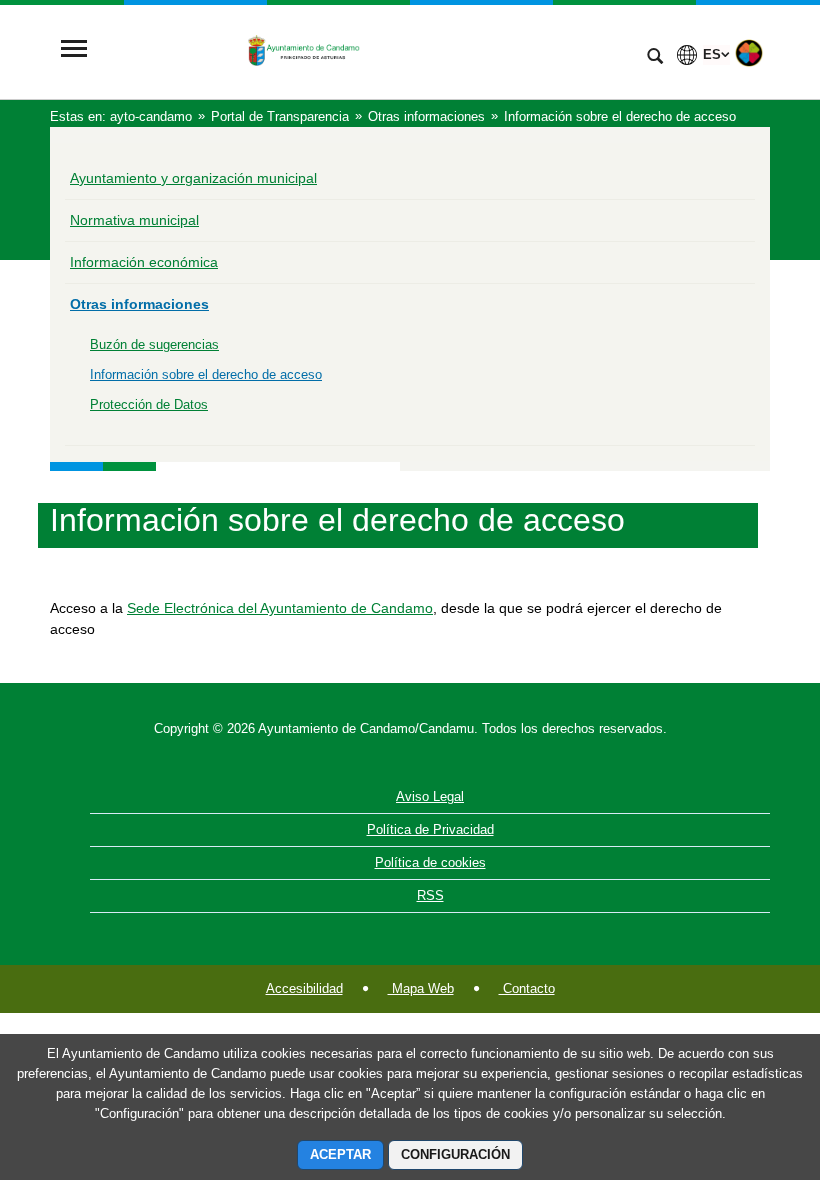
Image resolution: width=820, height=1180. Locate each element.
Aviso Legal (430, 796)
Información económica (144, 262)
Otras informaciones (139, 304)
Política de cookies (430, 862)
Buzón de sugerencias (154, 344)
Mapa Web (421, 988)
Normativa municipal (134, 220)
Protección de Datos (149, 404)
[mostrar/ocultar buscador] (655, 58)
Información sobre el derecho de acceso (206, 374)
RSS (430, 895)
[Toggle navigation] (74, 50)
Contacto (527, 988)
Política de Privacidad (430, 829)
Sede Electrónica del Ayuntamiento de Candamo (280, 608)
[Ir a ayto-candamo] (365, 50)
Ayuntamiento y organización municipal (193, 178)
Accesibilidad (304, 988)
